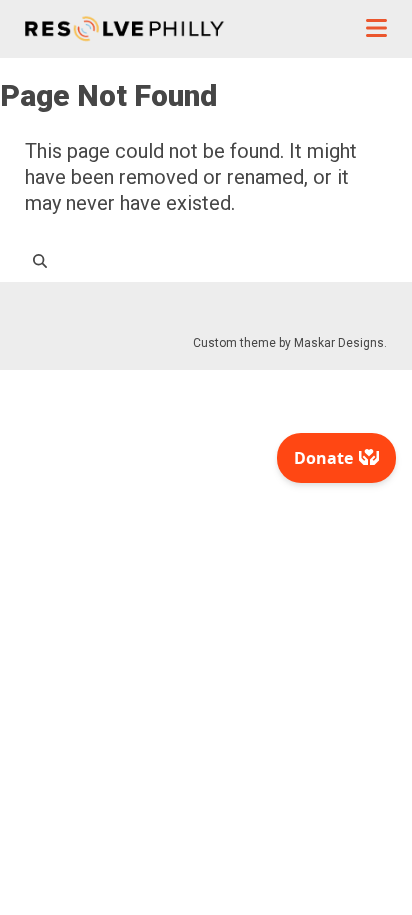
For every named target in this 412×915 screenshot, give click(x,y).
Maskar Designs (339, 343)
